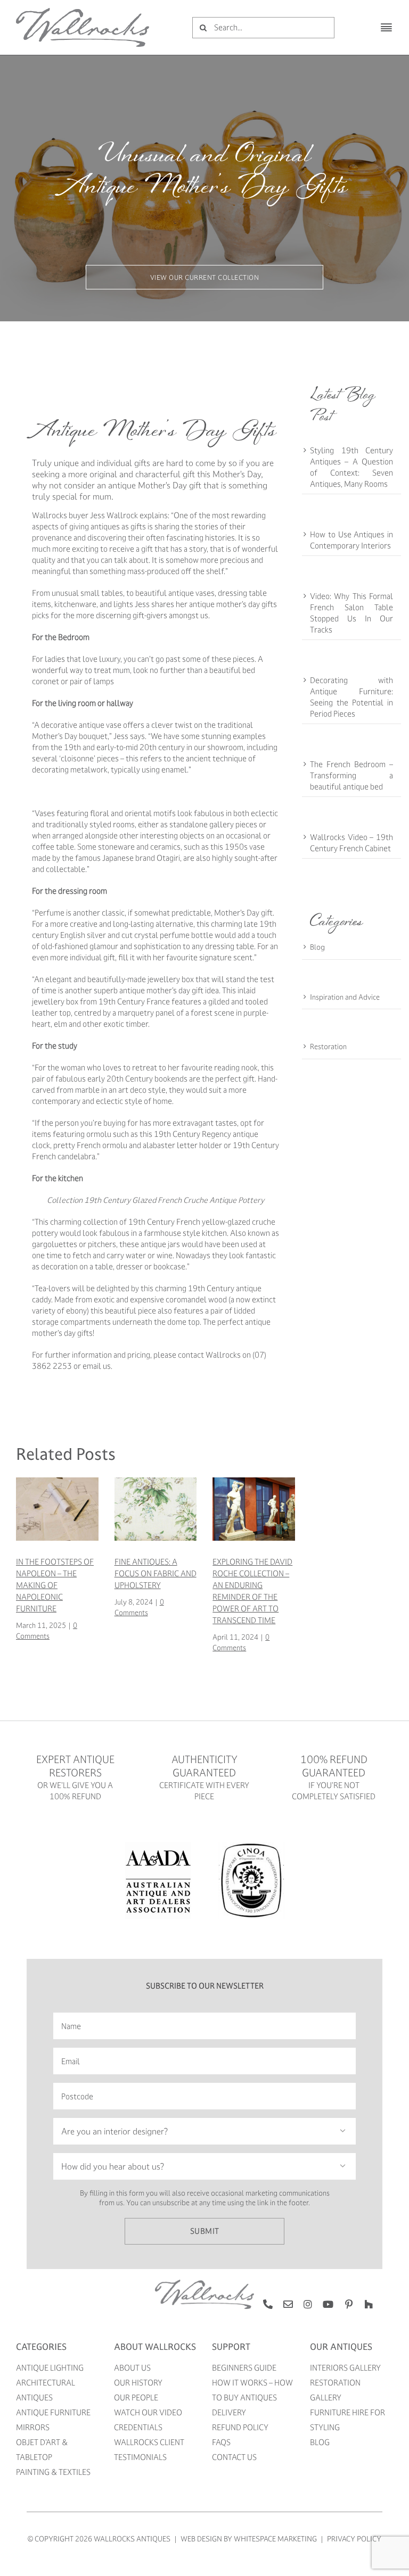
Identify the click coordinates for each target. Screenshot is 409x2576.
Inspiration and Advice (345, 997)
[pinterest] (349, 2304)
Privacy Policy (354, 2538)
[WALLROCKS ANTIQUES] (83, 11)
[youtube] (328, 2304)
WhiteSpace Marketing (275, 2538)
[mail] (288, 2304)
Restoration (328, 1046)
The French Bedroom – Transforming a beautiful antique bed (351, 775)
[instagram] (308, 2304)
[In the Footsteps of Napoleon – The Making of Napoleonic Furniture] (57, 1482)
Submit (205, 2231)
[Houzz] (369, 2304)
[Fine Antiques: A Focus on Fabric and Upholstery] (156, 1482)
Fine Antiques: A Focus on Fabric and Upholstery (156, 1573)
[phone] (268, 2304)
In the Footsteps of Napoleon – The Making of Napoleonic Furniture (55, 1585)
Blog (317, 947)
